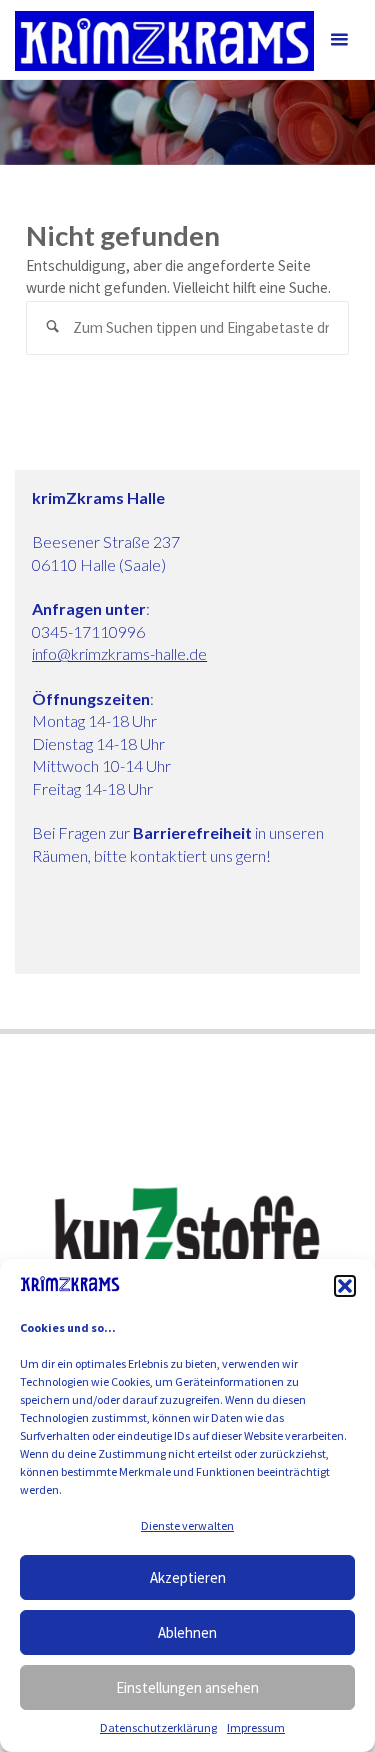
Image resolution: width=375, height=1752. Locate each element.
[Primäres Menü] (339, 40)
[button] (345, 1286)
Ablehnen (187, 1632)
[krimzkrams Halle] (164, 39)
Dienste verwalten (187, 1525)
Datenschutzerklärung (158, 1727)
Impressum (256, 1727)
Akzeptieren (188, 1577)
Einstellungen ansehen (187, 1687)
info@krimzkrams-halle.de (119, 653)
